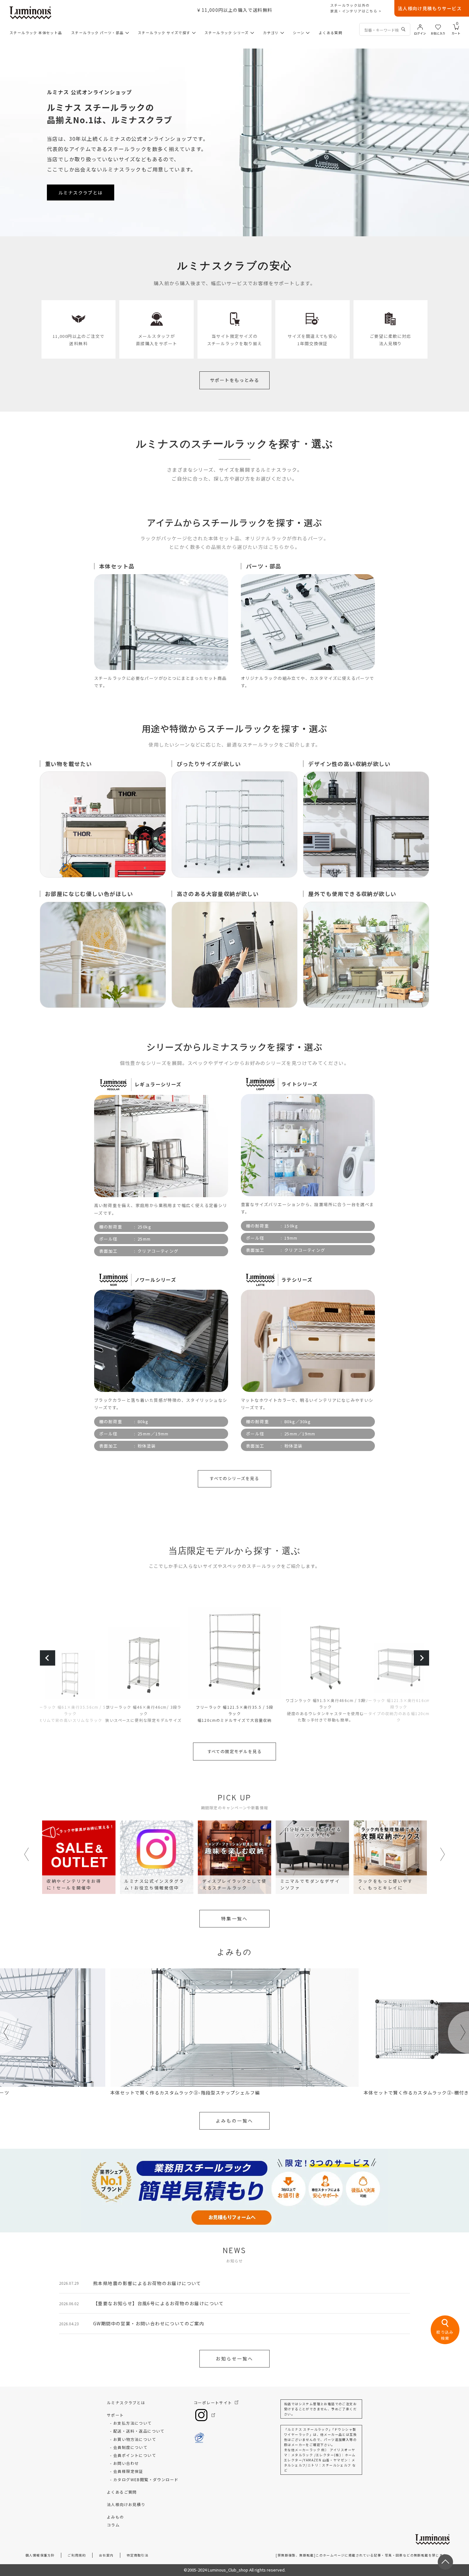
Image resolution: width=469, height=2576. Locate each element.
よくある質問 (331, 33)
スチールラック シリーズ (227, 33)
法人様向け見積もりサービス (430, 8)
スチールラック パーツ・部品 (97, 33)
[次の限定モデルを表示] (421, 1658)
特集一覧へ (234, 1919)
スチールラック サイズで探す (164, 33)
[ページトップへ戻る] (445, 2562)
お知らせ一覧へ (234, 2359)
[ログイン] (420, 27)
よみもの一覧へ (234, 2121)
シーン (299, 33)
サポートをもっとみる (234, 380)
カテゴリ (271, 33)
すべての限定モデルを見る (235, 1751)
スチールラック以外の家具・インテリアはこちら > (356, 8)
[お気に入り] (438, 27)
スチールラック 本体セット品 (36, 33)
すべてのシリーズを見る (234, 1478)
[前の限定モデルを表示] (48, 1658)
